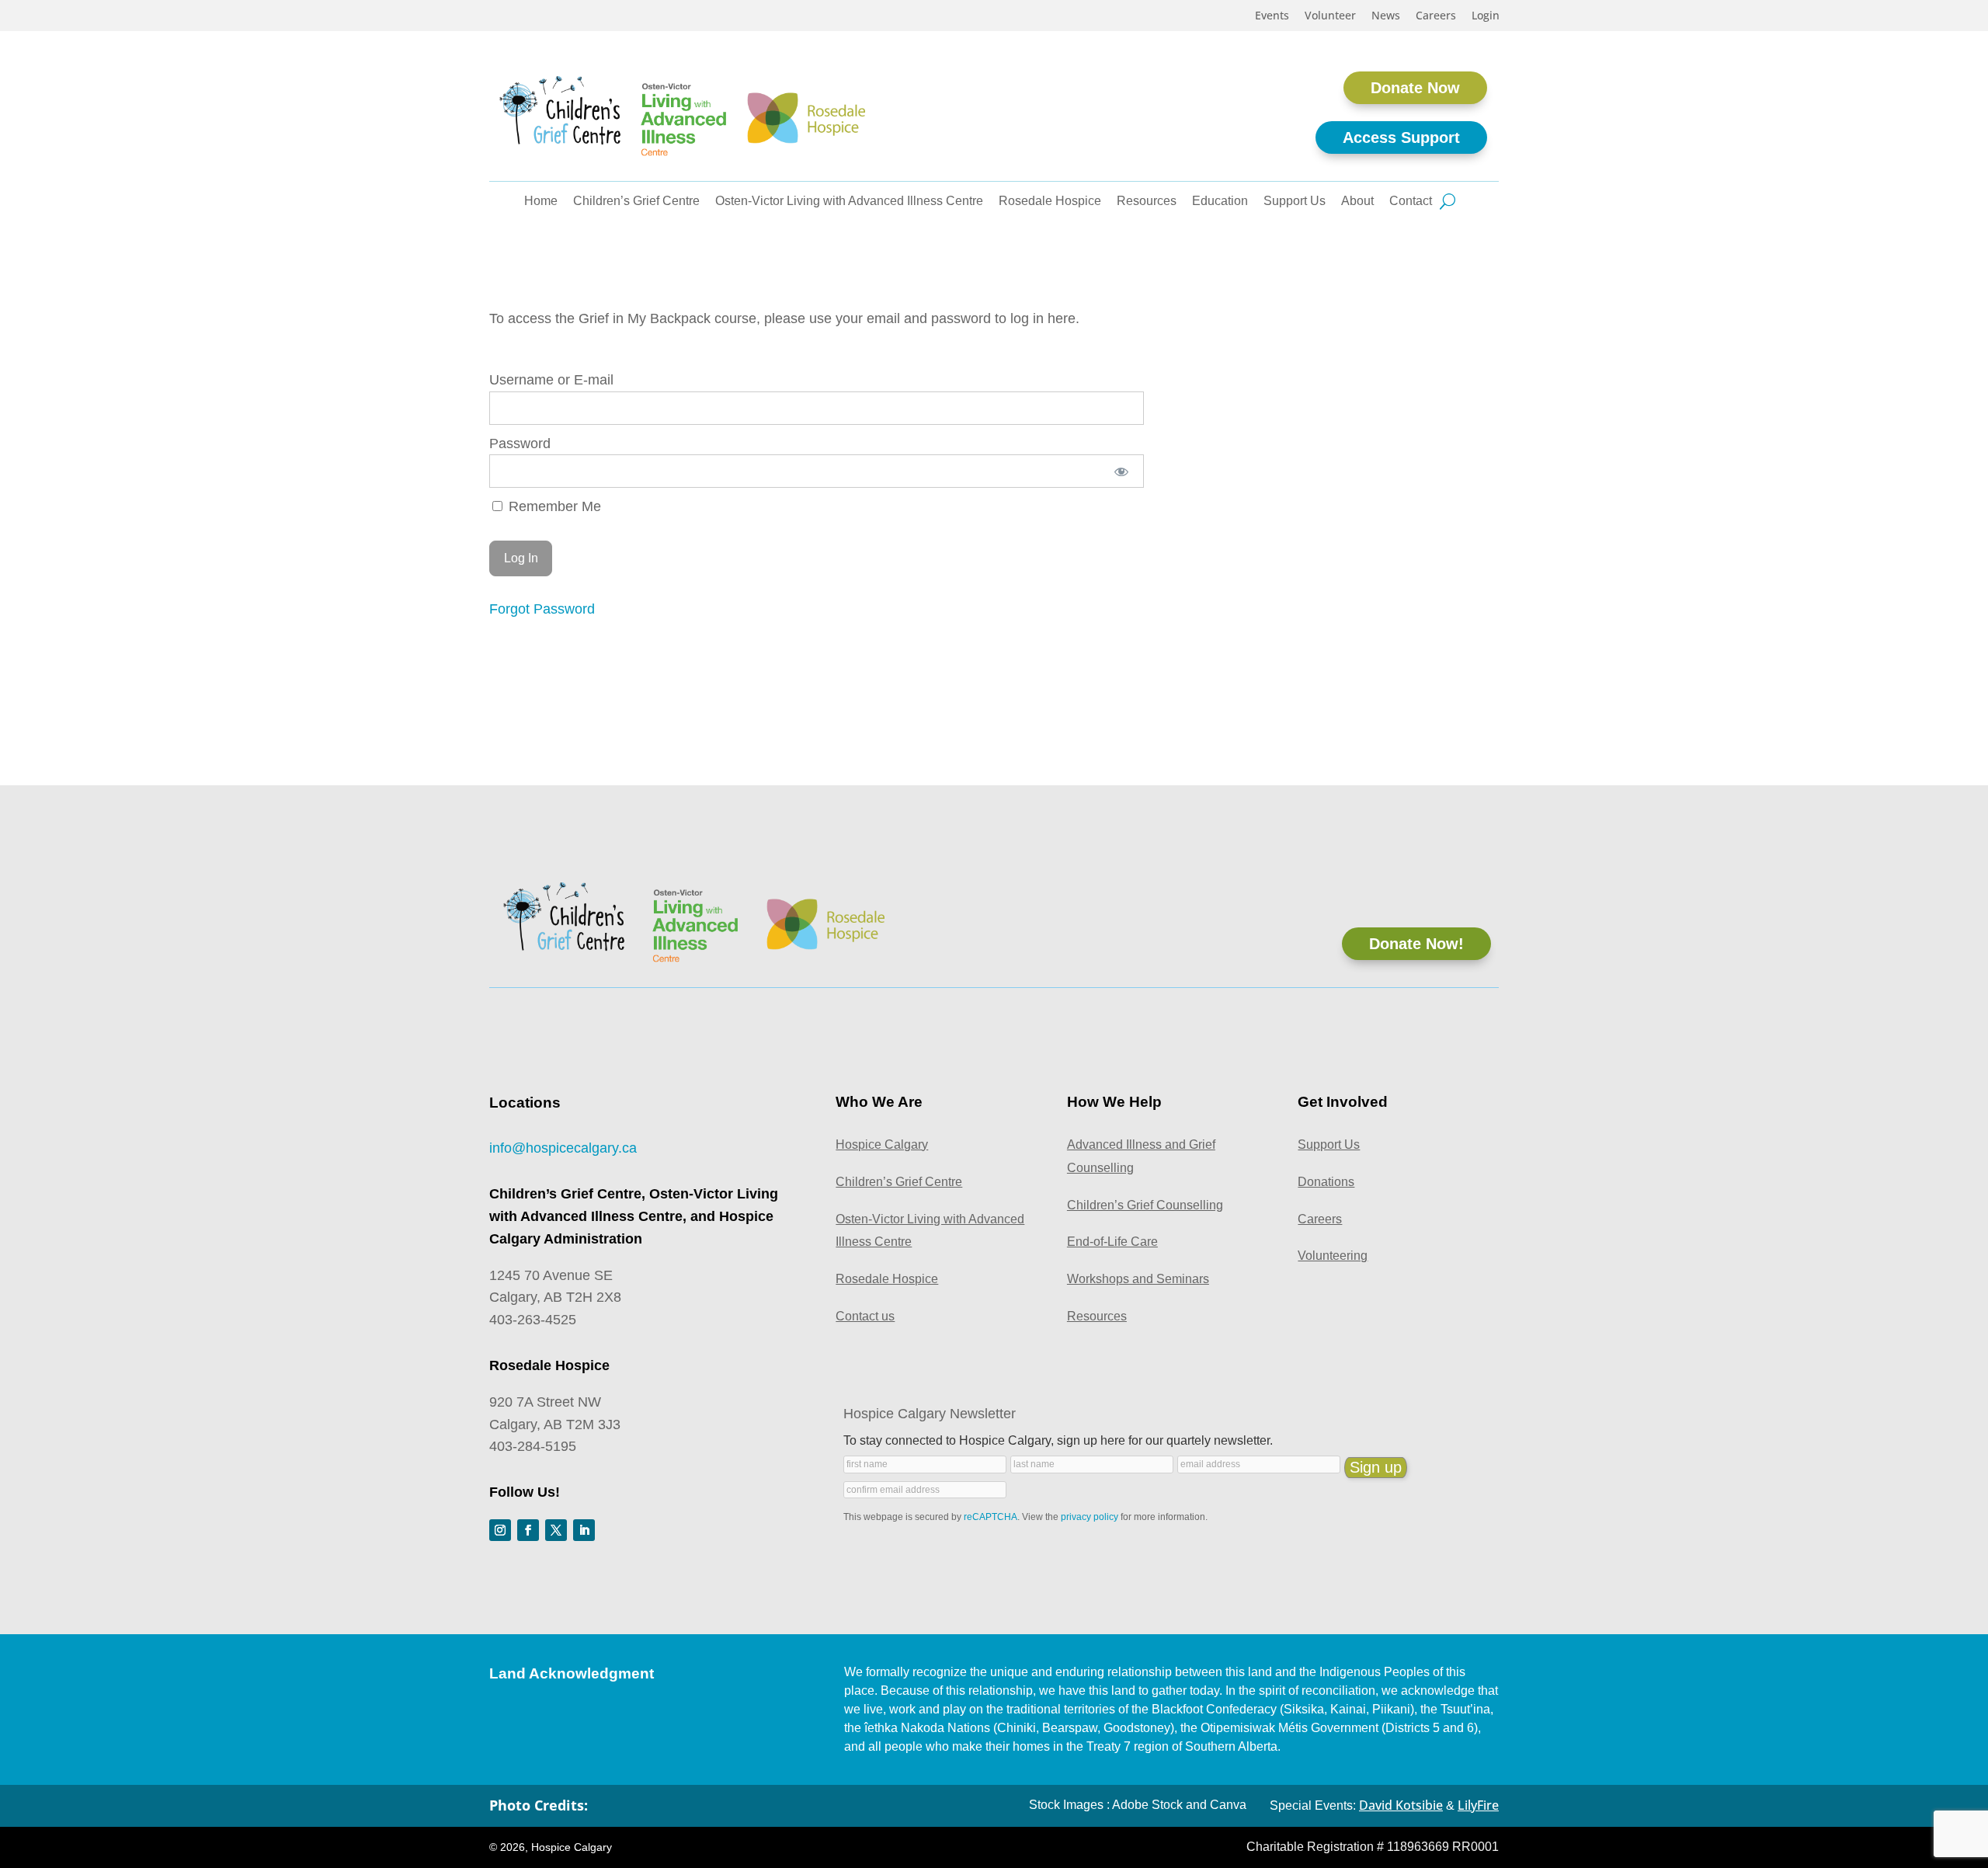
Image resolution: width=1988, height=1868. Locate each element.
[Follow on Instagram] (500, 1530)
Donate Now (1415, 88)
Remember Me (553, 506)
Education (1220, 202)
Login (1486, 16)
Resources (1147, 202)
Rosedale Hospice (1050, 202)
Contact (1411, 202)
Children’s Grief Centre (636, 202)
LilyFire (1478, 1805)
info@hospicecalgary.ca (563, 1148)
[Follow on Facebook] (528, 1530)
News (1386, 16)
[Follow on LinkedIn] (584, 1530)
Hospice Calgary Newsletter (930, 1414)
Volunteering (1333, 1256)
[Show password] (1121, 471)
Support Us (1295, 202)
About (1357, 202)
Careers (1436, 16)
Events (1272, 16)
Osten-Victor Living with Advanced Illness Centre (849, 202)
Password (520, 444)
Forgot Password (542, 609)
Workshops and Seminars (1138, 1279)
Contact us (865, 1316)
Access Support (1401, 137)
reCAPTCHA (991, 1517)
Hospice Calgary (882, 1144)
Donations (1326, 1182)
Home (541, 202)
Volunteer (1330, 16)
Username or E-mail (551, 380)
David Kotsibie (1401, 1805)
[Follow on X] (556, 1530)
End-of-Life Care (1112, 1242)
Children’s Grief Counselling (1145, 1205)
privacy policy (1090, 1517)
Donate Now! (1416, 944)
